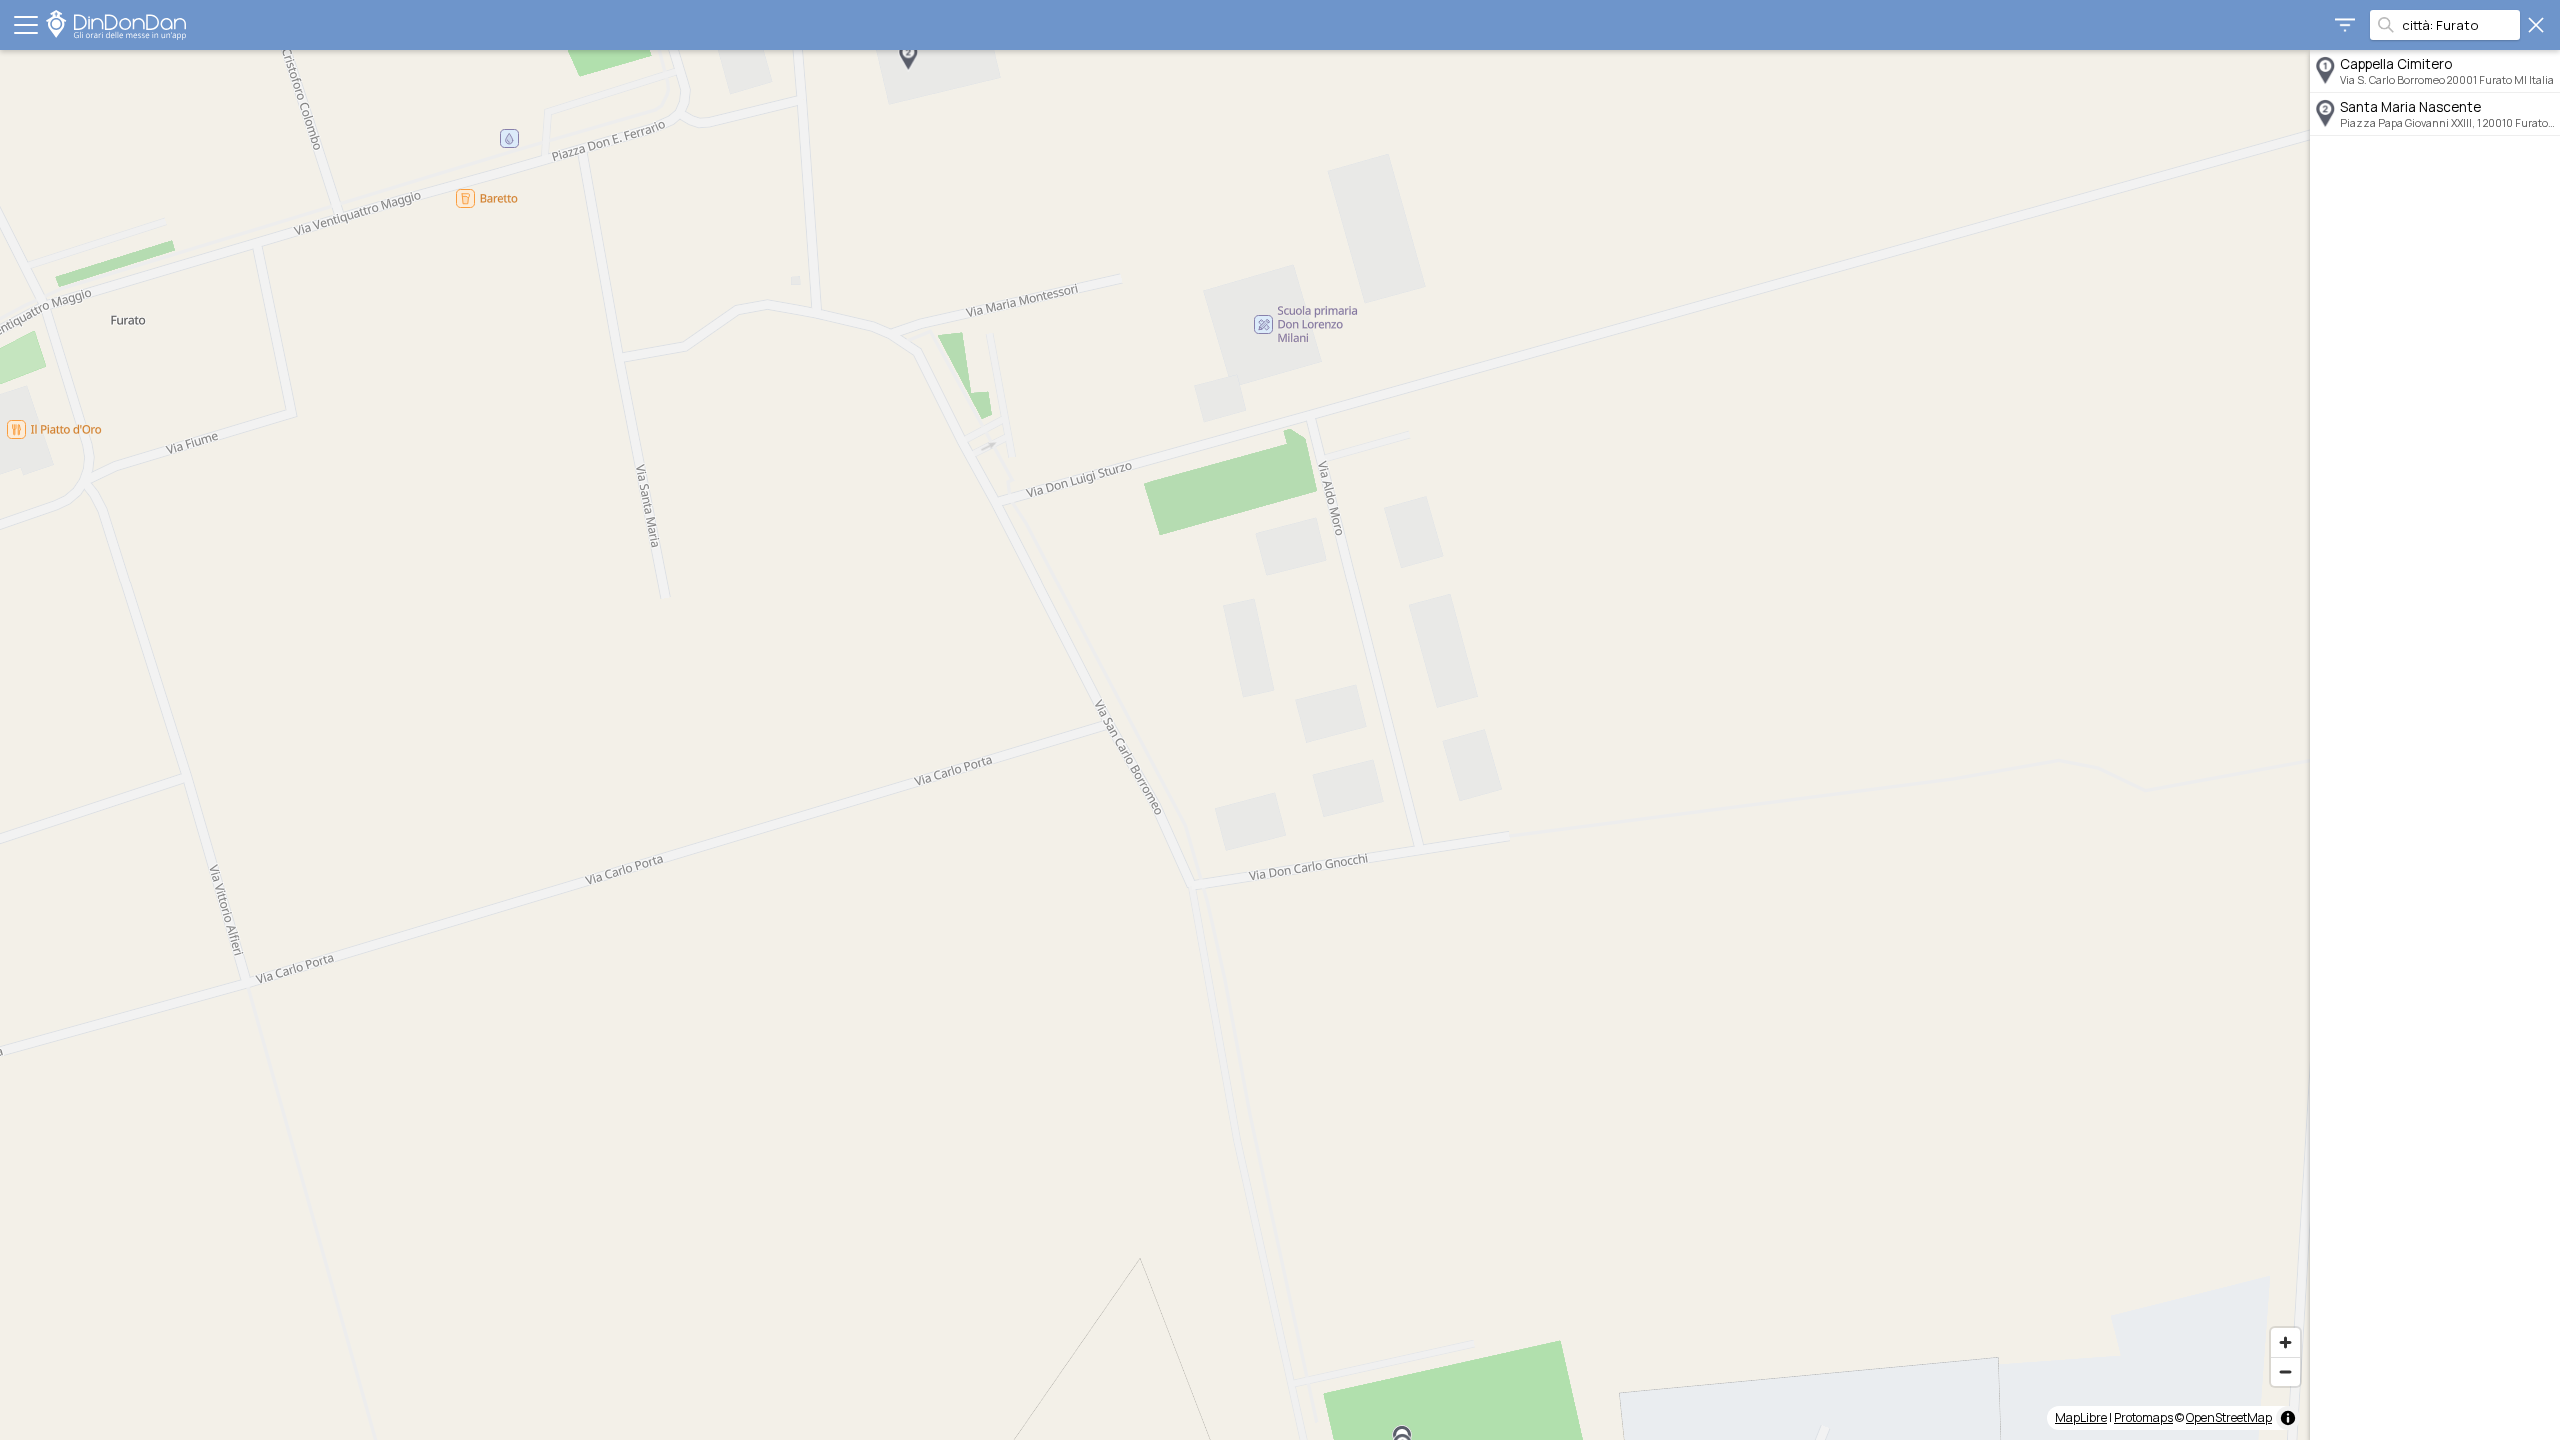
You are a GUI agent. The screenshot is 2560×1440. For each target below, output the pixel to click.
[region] (1155, 745)
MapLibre (2081, 1417)
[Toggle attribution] (2288, 1418)
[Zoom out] (2285, 1371)
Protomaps (2143, 1417)
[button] (908, 57)
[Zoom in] (2285, 1342)
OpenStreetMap (2229, 1417)
